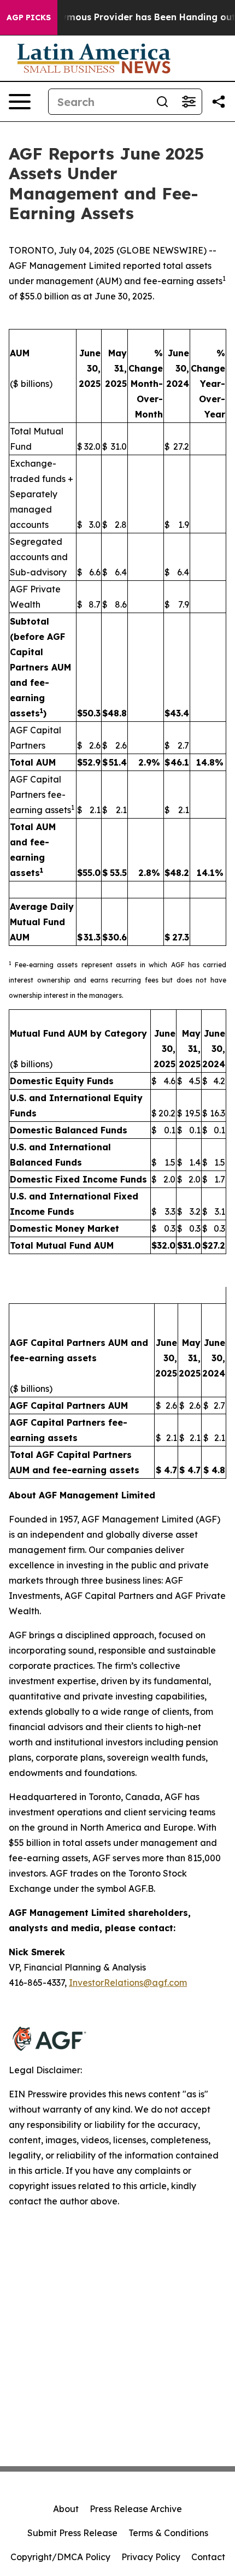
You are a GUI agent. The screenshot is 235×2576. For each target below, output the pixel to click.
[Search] (162, 102)
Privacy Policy (151, 2557)
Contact (208, 2557)
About (66, 2509)
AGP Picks (29, 17)
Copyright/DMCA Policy (60, 2557)
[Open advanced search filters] (189, 102)
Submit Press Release (72, 2533)
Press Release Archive (136, 2509)
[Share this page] (219, 102)
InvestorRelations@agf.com (128, 1983)
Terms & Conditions (168, 2533)
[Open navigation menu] (20, 102)
